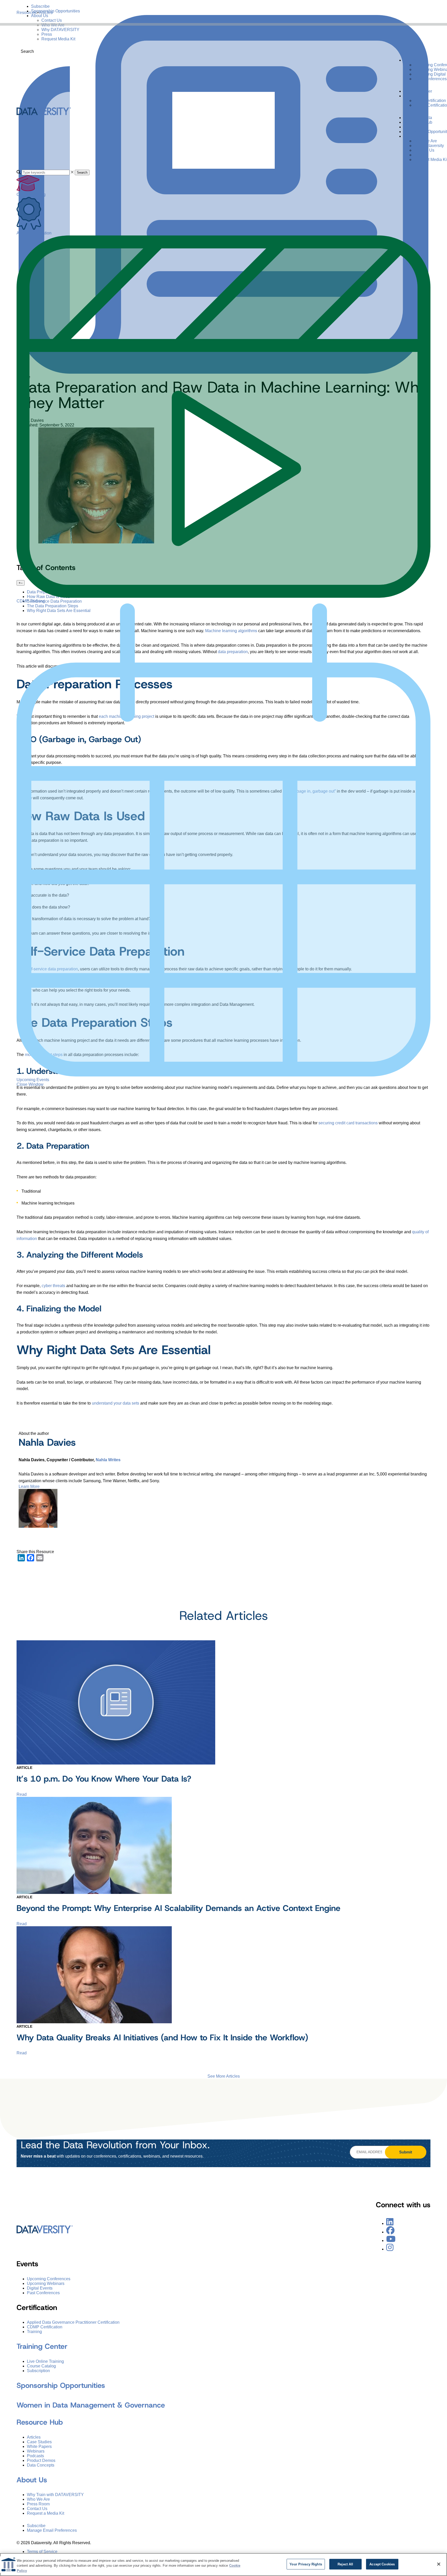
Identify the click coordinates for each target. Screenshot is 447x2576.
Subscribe (40, 6)
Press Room (38, 2504)
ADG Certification (430, 101)
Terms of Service (42, 2552)
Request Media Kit (58, 39)
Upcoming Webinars (46, 2283)
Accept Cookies (382, 2564)
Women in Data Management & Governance (91, 2405)
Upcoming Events (33, 1080)
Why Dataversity (429, 146)
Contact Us (52, 20)
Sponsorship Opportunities (55, 11)
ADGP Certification (34, 233)
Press (47, 34)
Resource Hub (40, 2422)
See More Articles (224, 2076)
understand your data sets (116, 1403)
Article (24, 1768)
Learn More (29, 1486)
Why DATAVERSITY (60, 30)
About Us (40, 16)
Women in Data (418, 118)
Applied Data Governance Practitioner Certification (73, 2323)
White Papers (39, 2446)
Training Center (418, 91)
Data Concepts (41, 2465)
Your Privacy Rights (306, 2564)
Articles (34, 2437)
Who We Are (53, 25)
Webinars (36, 2451)
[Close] (439, 2564)
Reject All (345, 2564)
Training (34, 2332)
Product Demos (41, 2460)
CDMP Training (31, 601)
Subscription (38, 2371)
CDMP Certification (45, 2327)
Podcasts (35, 2456)
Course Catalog (31, 194)
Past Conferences (430, 79)
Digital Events (40, 2288)
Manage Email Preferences (52, 2531)
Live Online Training (45, 2361)
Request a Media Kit (46, 2514)
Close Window (30, 1084)
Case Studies (39, 2442)
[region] (224, 2564)
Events (410, 60)
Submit (406, 2152)
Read (22, 1794)
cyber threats (53, 1286)
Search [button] (82, 172)
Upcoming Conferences (49, 2279)
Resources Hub (418, 122)
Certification (415, 96)
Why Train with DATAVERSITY (55, 2495)
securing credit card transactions (348, 1123)
